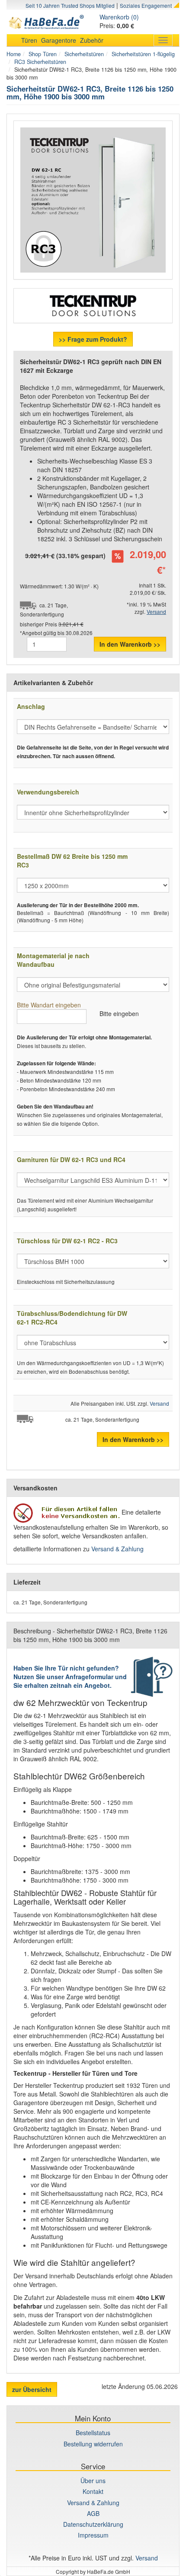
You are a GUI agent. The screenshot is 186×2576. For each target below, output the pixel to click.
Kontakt (93, 2491)
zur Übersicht (32, 2389)
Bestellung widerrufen (93, 2444)
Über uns (93, 2481)
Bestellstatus (93, 2433)
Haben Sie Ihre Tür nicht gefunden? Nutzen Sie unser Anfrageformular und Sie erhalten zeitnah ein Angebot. (70, 1677)
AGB (93, 2513)
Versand (156, 611)
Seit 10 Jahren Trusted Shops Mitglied (70, 5)
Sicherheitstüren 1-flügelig (143, 54)
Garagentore (59, 40)
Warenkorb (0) (119, 17)
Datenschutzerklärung (93, 2524)
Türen (29, 40)
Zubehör (92, 40)
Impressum (93, 2535)
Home (14, 54)
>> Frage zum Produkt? (93, 339)
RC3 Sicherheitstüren (40, 62)
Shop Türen (43, 54)
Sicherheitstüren (84, 54)
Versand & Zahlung (117, 1549)
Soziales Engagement (146, 5)
